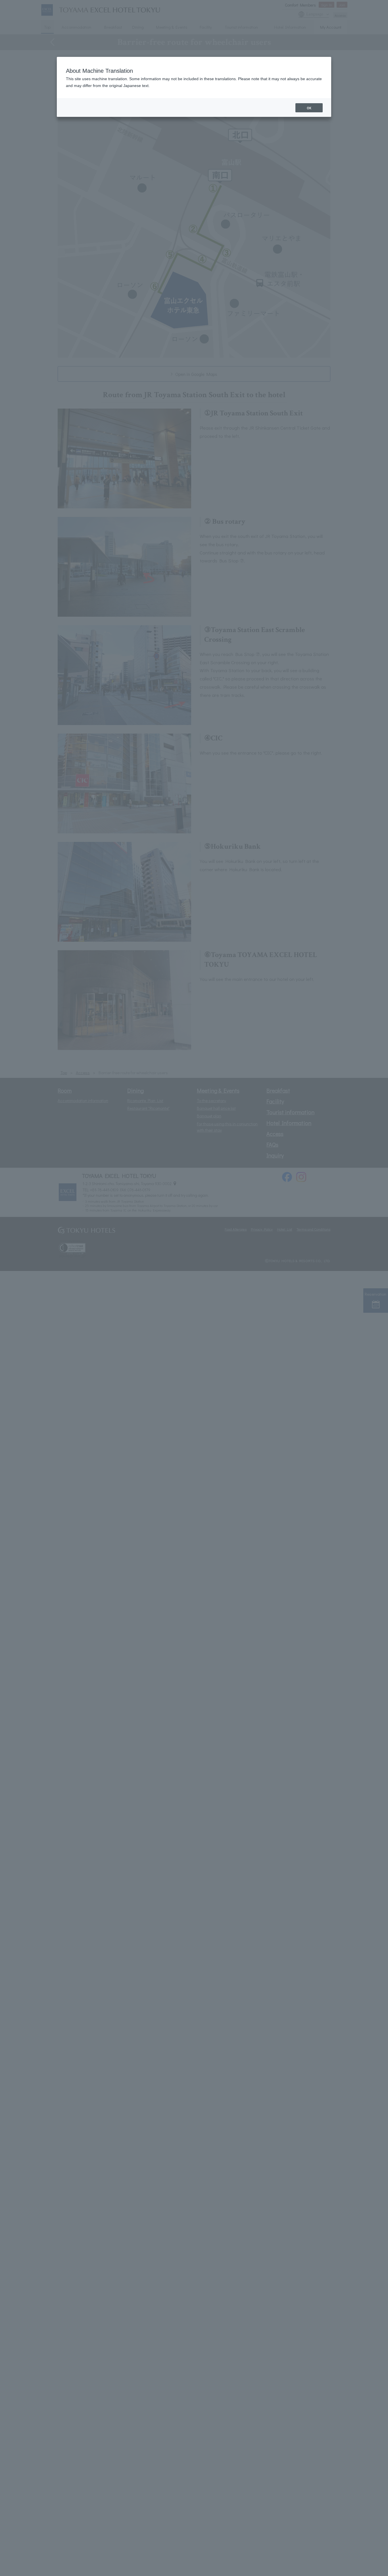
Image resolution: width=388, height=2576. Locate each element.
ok (309, 108)
